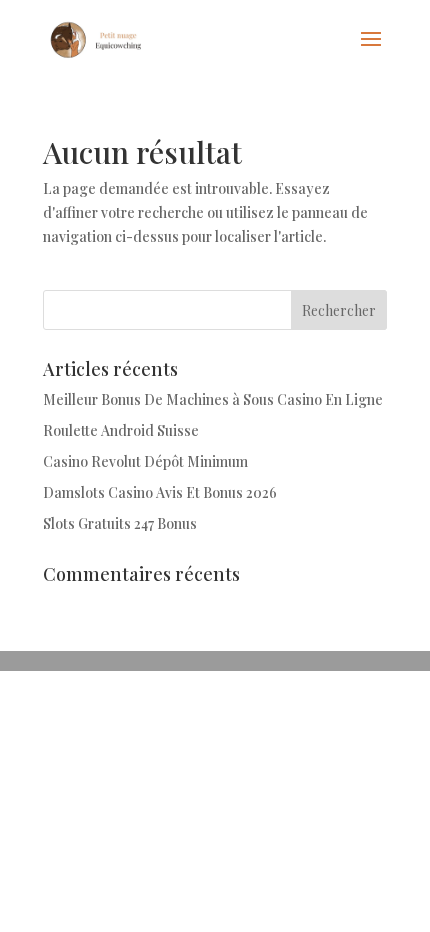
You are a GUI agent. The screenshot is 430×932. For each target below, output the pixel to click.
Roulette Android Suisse (121, 430)
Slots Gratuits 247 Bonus (120, 523)
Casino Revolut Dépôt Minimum (145, 461)
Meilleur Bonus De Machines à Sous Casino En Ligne (213, 399)
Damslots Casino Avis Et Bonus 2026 (160, 492)
